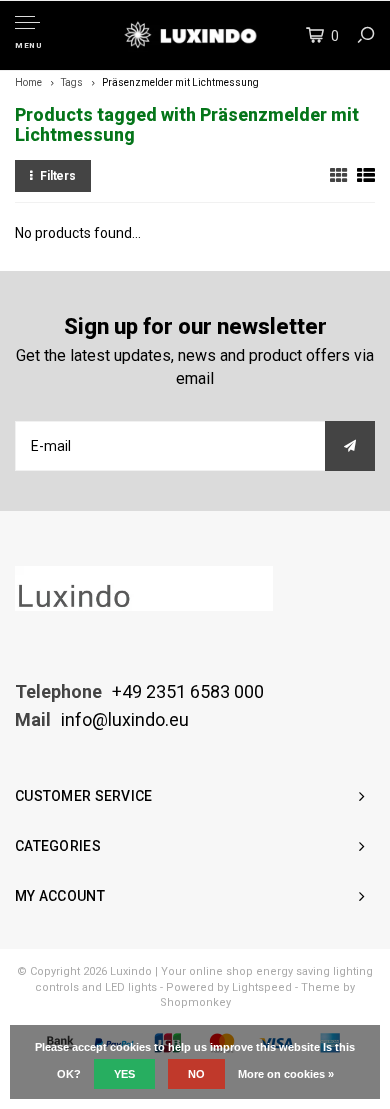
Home (28, 82)
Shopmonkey (195, 1002)
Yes (124, 1074)
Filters (58, 176)
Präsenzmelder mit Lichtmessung (180, 82)
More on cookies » (286, 1074)
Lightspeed (262, 987)
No (196, 1074)
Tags (72, 82)
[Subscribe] (350, 446)
